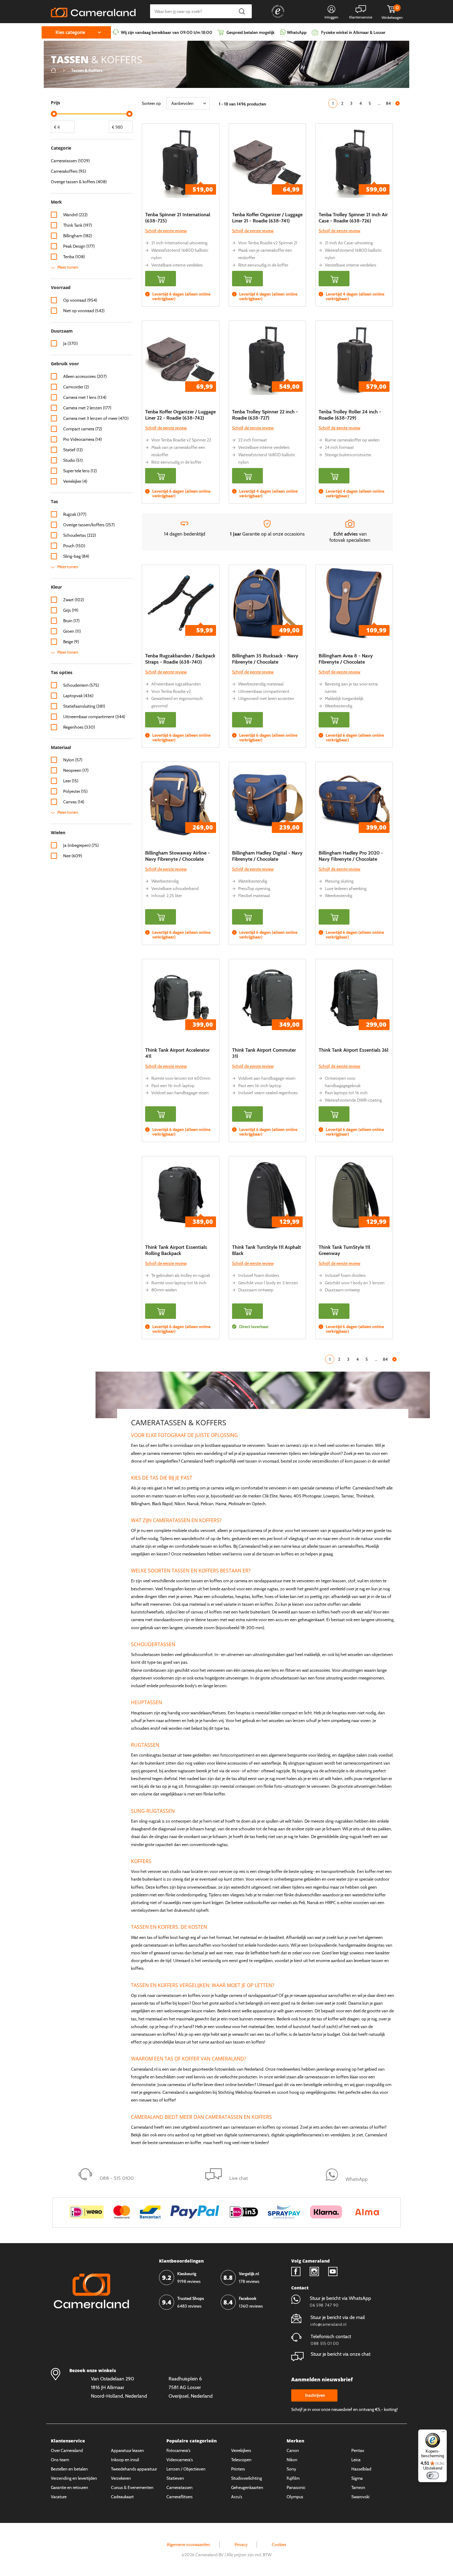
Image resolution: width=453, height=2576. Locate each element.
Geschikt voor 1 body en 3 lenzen (268, 1283)
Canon (293, 2450)
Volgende (398, 103)
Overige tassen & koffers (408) (79, 182)
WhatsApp (296, 32)
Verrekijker (75, 481)
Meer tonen (68, 267)
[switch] (433, 2475)
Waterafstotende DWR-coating (353, 1100)
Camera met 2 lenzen (87, 408)
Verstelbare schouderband (175, 888)
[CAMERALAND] (93, 11)
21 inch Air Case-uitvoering (349, 243)
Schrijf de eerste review (166, 231)
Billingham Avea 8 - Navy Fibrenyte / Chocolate (346, 659)
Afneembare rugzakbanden (176, 684)
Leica (356, 2460)
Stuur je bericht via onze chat (341, 2354)
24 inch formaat (339, 447)
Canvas (74, 802)
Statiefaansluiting (84, 706)
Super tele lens (80, 471)
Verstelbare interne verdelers (177, 265)
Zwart (73, 600)
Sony (291, 2469)
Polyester (75, 791)
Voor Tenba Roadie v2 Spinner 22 (181, 440)
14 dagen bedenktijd (185, 534)
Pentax (358, 2450)
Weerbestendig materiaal (261, 684)
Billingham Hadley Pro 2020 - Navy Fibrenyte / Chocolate (351, 856)
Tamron (358, 2487)
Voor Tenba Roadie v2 (171, 691)
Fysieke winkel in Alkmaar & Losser (353, 32)
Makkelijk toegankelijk (344, 698)
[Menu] (443, 2433)
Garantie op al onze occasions (267, 534)
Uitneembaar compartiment (264, 691)
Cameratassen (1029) (70, 161)
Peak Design (79, 246)
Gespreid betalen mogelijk (251, 32)
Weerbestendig (339, 706)
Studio (73, 460)
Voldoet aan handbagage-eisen (180, 1093)
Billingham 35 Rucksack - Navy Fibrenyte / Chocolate (265, 659)
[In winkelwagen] (161, 279)
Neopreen (76, 770)
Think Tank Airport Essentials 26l (353, 1050)
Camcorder (76, 387)
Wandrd (75, 215)
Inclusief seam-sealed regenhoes (268, 1093)
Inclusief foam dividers (259, 1275)
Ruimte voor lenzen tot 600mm (181, 1078)
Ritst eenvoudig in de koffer (263, 265)
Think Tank (78, 225)
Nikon (292, 2460)
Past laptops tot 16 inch (346, 1093)
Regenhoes (79, 727)
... (379, 103)
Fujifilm (293, 2478)
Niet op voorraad (84, 311)
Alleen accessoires (85, 376)
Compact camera (83, 429)
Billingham (78, 236)
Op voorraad (80, 300)
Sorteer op (151, 103)
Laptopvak (78, 696)
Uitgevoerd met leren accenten (266, 698)
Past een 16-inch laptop (173, 1086)
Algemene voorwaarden (188, 2545)
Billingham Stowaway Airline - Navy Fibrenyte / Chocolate (178, 856)
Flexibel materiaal (254, 896)
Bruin (71, 621)
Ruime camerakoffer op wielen (352, 440)
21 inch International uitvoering (179, 243)
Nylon (73, 760)
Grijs (71, 610)
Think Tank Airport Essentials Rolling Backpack (176, 1250)
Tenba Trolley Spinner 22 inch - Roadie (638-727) (265, 415)
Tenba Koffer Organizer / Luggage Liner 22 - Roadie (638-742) (180, 415)
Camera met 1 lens (85, 397)
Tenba (74, 257)
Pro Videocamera (82, 439)
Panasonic (296, 2487)
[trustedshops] (274, 18)
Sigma (357, 2478)
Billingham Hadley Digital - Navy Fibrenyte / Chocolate (267, 856)
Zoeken (242, 11)
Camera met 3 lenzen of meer (96, 418)
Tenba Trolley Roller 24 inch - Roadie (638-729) (350, 415)
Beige (71, 642)
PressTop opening (254, 888)
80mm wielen (164, 1290)
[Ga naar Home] (54, 70)
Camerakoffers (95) (68, 171)
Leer (71, 781)
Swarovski (360, 2497)
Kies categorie (70, 32)
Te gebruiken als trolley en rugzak (181, 1275)
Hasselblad (361, 2469)
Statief (73, 450)
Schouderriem (81, 685)
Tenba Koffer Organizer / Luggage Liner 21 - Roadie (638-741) (267, 218)
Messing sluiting (339, 881)
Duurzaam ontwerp (256, 1290)
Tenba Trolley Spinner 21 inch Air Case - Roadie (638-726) (353, 218)
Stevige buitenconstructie (348, 455)
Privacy (241, 2545)
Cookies (279, 2545)
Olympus (295, 2497)
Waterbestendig (253, 881)
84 (388, 103)
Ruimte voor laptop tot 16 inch (179, 1283)
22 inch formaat (253, 440)
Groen (72, 631)
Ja (70, 343)
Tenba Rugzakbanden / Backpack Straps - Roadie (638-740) (180, 659)
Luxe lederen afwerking (346, 888)
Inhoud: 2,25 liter (167, 896)
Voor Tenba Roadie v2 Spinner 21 (268, 243)
